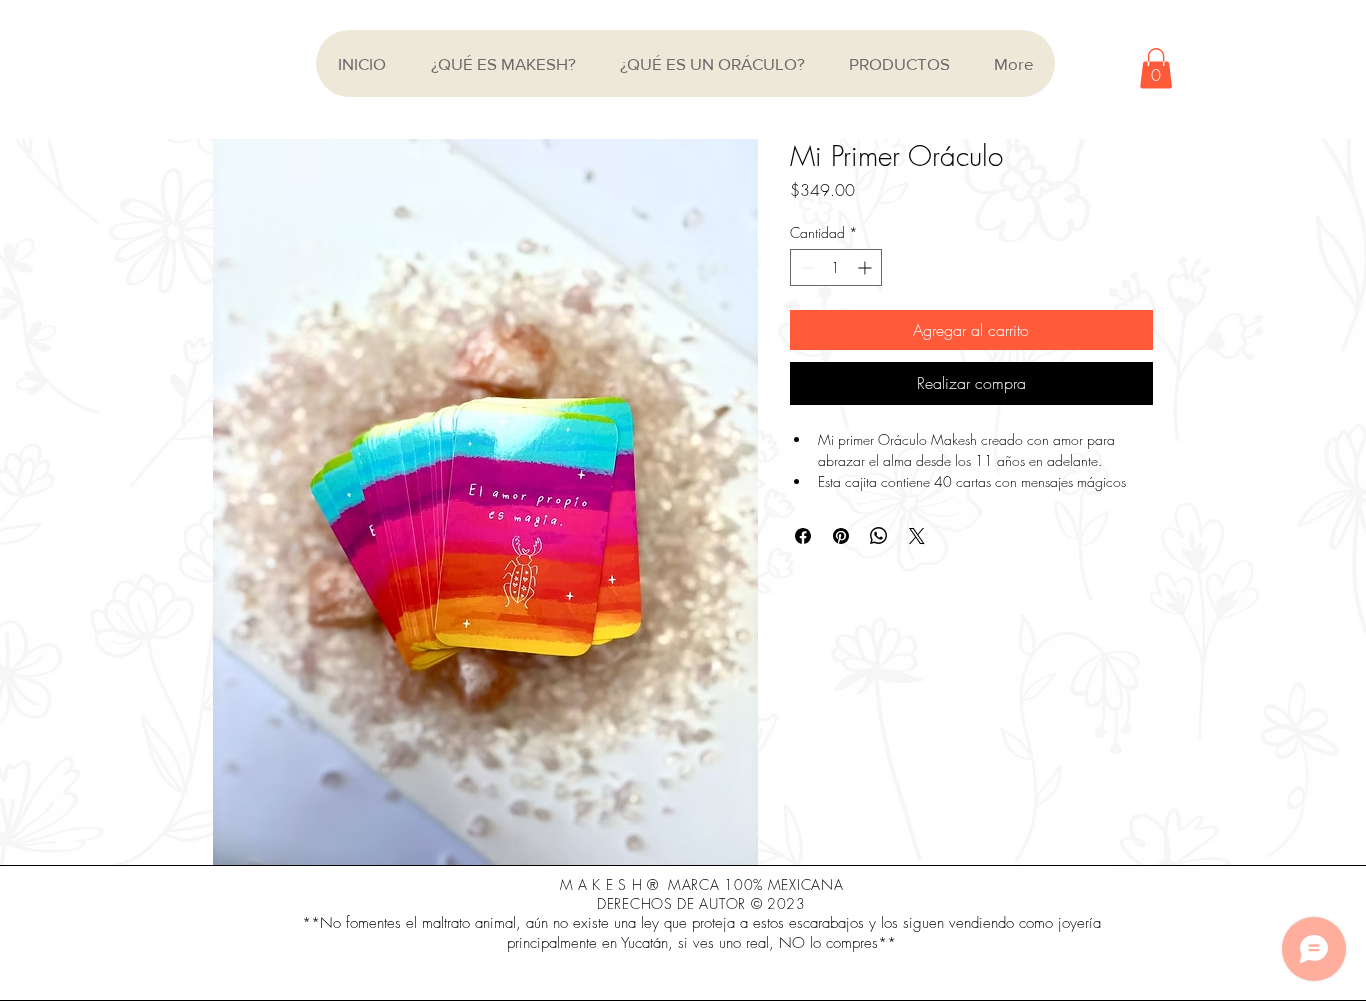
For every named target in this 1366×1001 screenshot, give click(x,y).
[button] (1156, 68)
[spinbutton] (836, 267)
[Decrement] (805, 267)
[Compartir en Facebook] (803, 536)
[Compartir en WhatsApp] (879, 536)
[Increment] (866, 267)
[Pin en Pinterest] (841, 536)
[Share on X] (917, 536)
